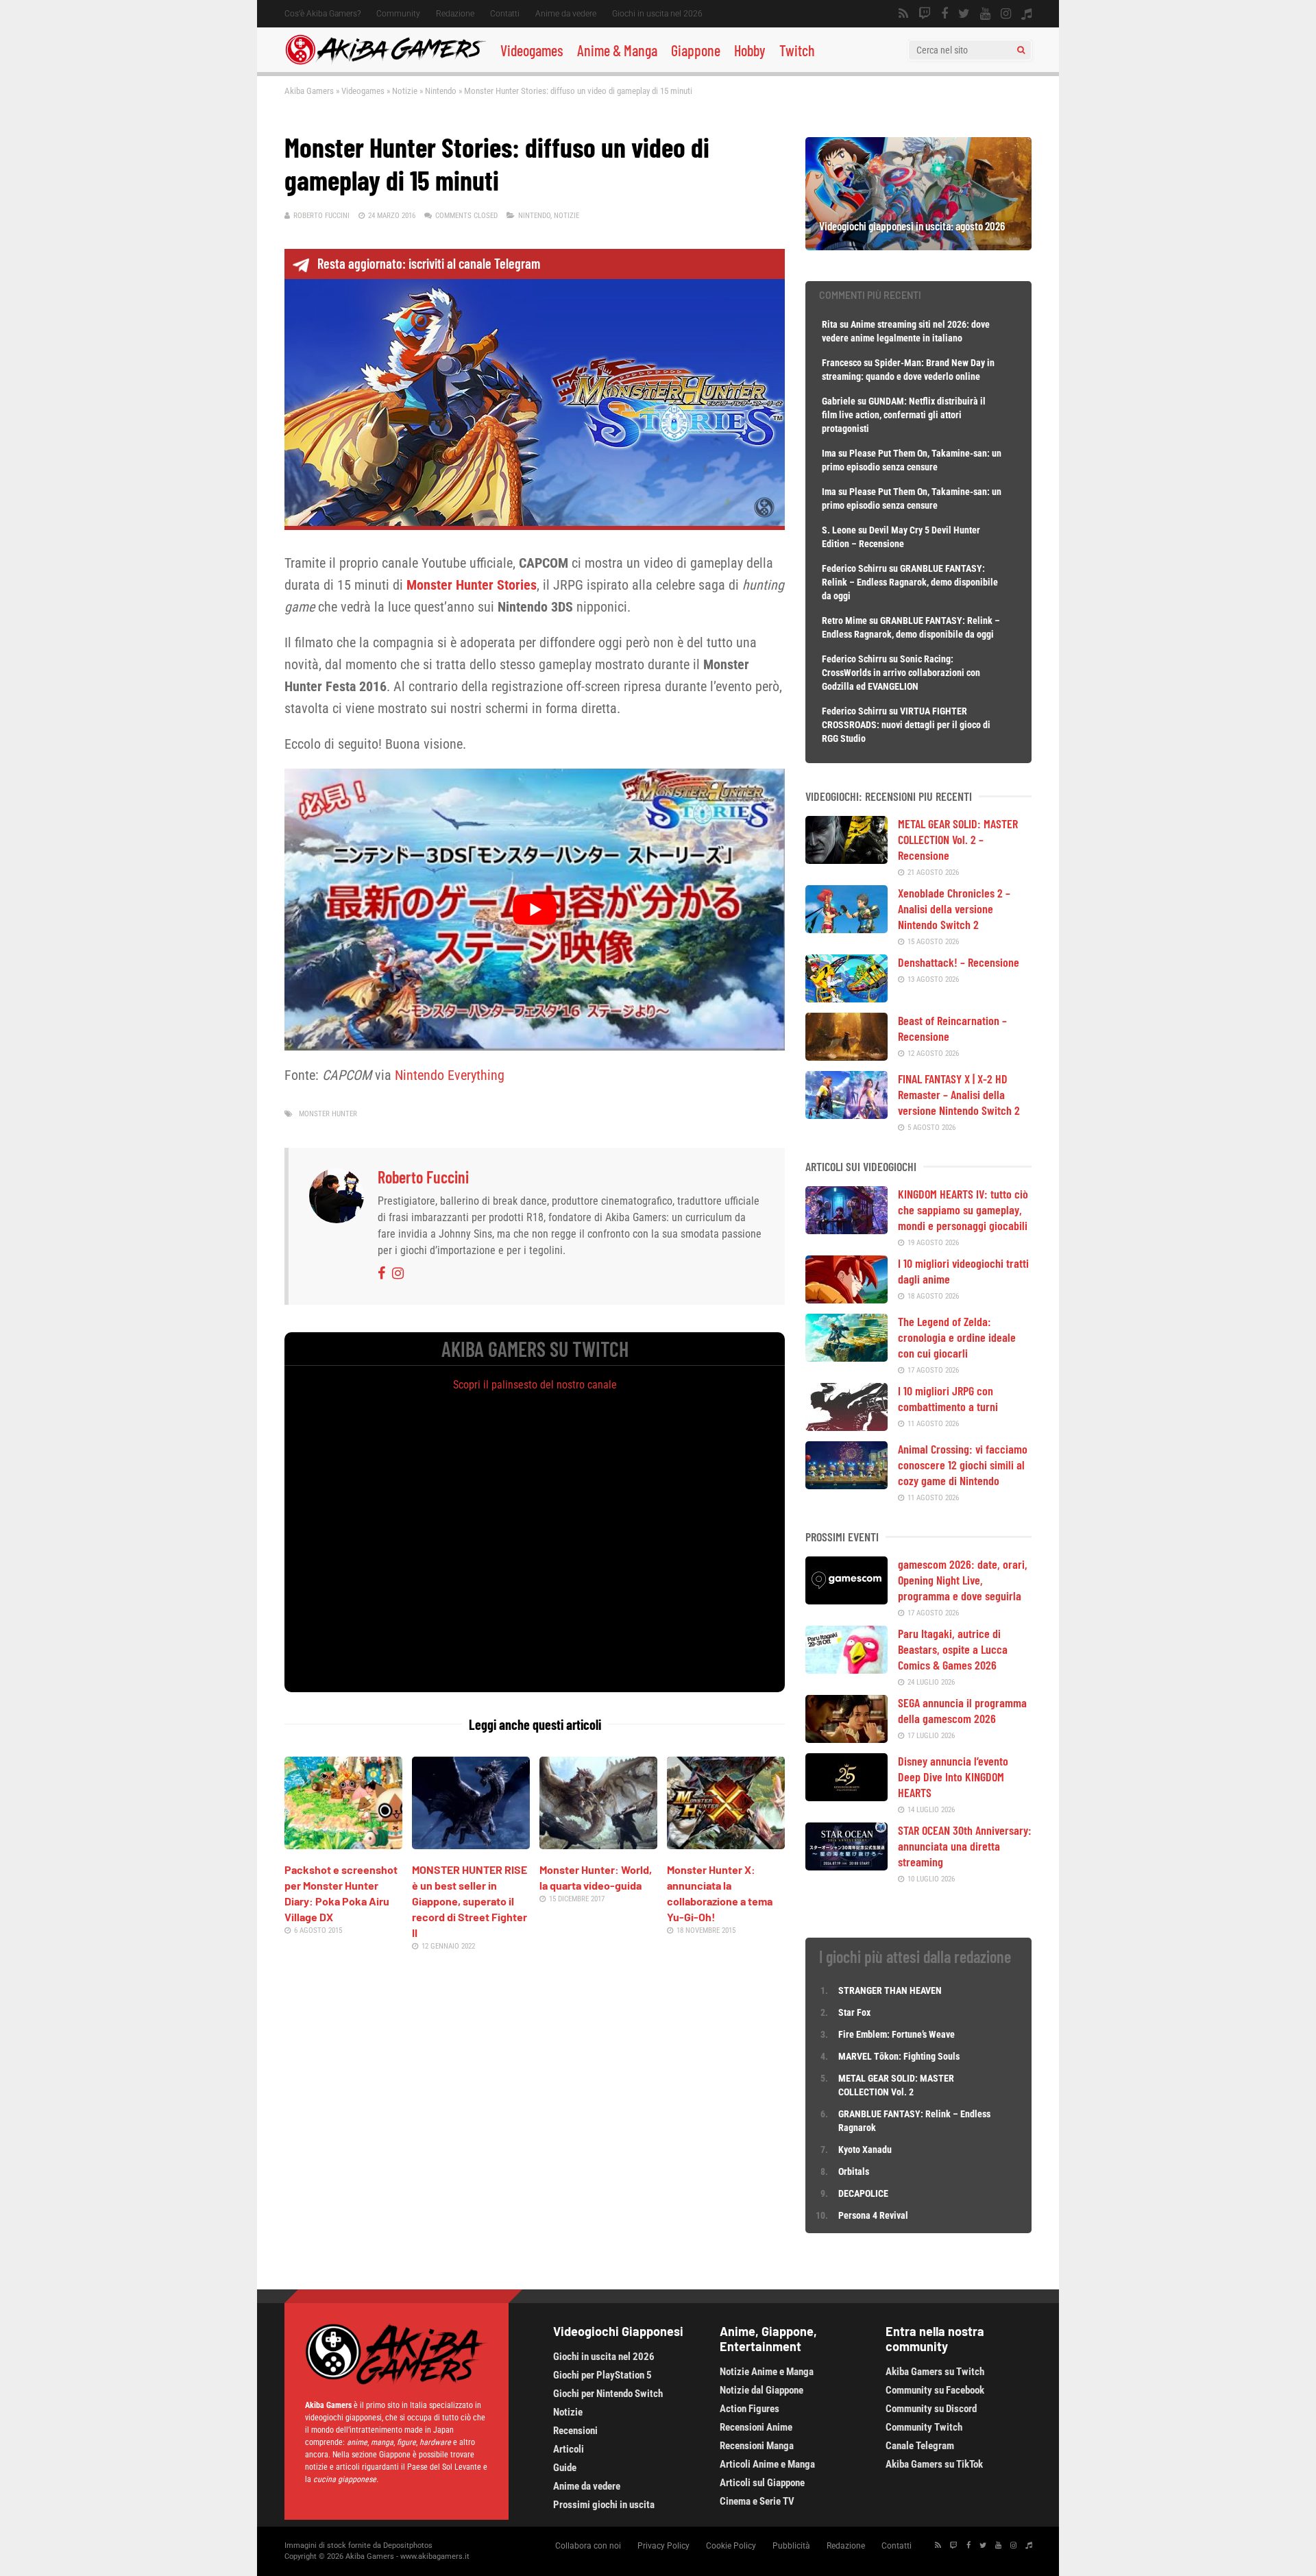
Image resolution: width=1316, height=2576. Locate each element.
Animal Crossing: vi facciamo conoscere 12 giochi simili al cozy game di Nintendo (963, 1465)
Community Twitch (924, 2427)
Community (398, 14)
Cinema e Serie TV (757, 2501)
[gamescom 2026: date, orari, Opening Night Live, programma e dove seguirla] (846, 1600)
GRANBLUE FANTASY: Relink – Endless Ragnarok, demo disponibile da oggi (910, 582)
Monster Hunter (328, 1114)
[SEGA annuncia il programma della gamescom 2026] (846, 1738)
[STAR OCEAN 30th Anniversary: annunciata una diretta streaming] (846, 1866)
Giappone (696, 50)
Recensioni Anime (756, 2427)
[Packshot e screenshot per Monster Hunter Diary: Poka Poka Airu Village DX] (343, 1844)
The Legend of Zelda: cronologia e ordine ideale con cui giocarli (957, 1337)
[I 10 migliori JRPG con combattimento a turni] (846, 1426)
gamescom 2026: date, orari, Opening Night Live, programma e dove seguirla (963, 1580)
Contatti (505, 14)
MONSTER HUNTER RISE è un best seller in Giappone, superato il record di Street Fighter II (470, 1901)
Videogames (532, 50)
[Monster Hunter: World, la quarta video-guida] (598, 1844)
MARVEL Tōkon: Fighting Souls (900, 2056)
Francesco (842, 363)
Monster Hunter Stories (472, 585)
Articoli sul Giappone (762, 2483)
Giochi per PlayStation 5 (602, 2375)
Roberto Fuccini (321, 216)
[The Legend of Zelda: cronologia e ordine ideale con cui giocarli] (846, 1357)
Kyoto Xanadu (865, 2150)
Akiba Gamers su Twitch (935, 2372)
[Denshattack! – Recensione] (846, 998)
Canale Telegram (920, 2446)
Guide (565, 2468)
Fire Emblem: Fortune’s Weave (897, 2034)
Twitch (797, 50)
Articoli (569, 2449)
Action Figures (750, 2409)
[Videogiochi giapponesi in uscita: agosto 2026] (918, 245)
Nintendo (441, 91)
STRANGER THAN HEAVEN (890, 1990)
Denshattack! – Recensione (959, 962)
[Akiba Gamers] (386, 62)
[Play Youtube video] (535, 909)
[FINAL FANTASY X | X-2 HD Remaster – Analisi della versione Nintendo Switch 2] (846, 1114)
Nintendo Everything (450, 1075)
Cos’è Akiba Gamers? (322, 14)
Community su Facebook (935, 2390)
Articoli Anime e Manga (767, 2464)
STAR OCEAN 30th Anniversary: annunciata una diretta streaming (965, 1846)
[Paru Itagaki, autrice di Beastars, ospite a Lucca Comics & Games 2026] (846, 1669)
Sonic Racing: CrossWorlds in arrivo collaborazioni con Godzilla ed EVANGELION (901, 673)
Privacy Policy (663, 2546)
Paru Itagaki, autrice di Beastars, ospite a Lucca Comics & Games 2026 (953, 1649)
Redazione (455, 14)
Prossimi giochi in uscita (604, 2505)
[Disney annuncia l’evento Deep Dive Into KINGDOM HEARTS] (846, 1796)
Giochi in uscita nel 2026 (657, 14)
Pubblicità (791, 2546)
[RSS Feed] (903, 14)
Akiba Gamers (309, 91)
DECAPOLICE (863, 2193)
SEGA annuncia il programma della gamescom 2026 (962, 1710)
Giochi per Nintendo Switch (608, 2394)
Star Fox (854, 2012)
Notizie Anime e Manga (767, 2372)
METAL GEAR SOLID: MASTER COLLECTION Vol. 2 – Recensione (958, 839)
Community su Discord (931, 2409)
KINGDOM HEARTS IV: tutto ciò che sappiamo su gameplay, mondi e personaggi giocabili (963, 1209)
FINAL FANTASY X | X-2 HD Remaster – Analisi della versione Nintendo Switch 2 (959, 1094)
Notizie (405, 91)
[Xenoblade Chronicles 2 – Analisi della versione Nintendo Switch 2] (846, 928)
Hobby (750, 50)
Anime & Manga (617, 50)
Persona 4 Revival (873, 2215)
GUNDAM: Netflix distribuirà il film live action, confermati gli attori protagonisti (904, 415)
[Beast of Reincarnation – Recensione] (846, 1056)
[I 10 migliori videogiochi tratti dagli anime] (846, 1299)
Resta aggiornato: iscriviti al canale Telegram (429, 263)
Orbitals (854, 2171)
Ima (829, 453)
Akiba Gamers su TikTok (934, 2464)
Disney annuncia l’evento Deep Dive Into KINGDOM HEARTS (953, 1777)
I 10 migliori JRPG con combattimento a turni (948, 1398)
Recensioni (575, 2431)
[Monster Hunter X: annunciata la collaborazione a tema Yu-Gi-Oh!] (726, 1844)
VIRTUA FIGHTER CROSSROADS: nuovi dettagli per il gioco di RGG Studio (906, 725)
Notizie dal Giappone (761, 2390)
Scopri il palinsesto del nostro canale (535, 1385)
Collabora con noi (588, 2546)
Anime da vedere (566, 14)
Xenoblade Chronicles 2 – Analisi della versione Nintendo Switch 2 (954, 908)
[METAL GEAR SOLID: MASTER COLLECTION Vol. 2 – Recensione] (846, 859)
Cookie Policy (731, 2546)
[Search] (1021, 50)
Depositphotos (408, 2545)
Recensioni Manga (757, 2446)
